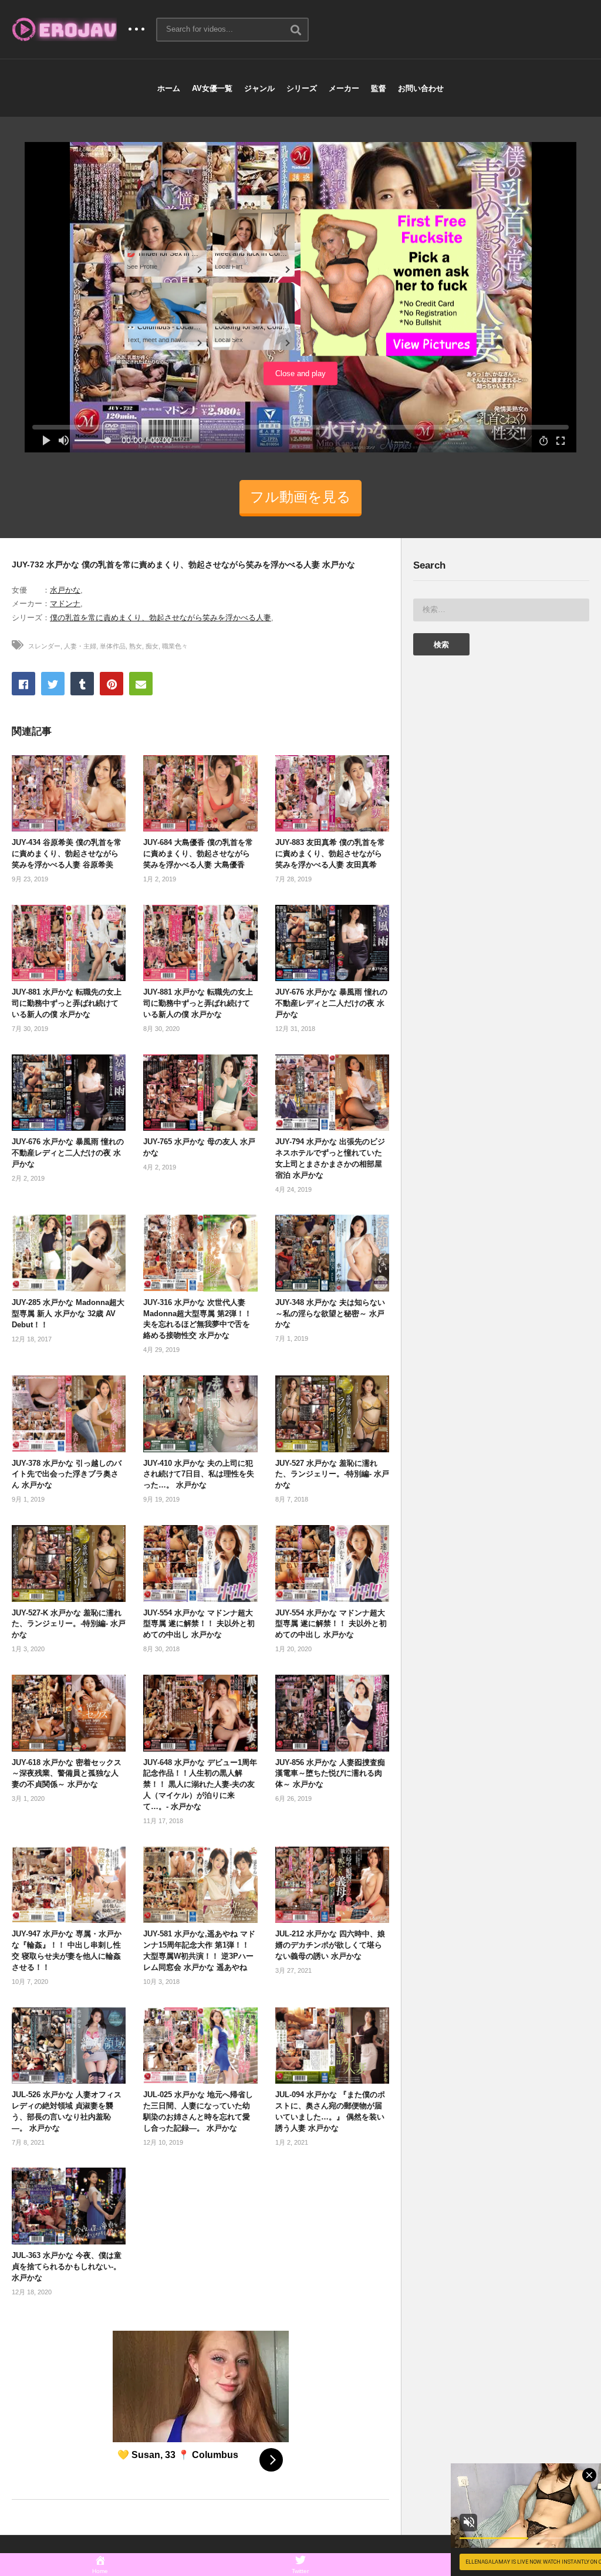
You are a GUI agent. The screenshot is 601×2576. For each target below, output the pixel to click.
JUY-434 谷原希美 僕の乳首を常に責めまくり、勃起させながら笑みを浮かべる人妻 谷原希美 (67, 853)
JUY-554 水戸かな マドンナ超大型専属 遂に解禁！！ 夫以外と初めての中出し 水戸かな (199, 1624)
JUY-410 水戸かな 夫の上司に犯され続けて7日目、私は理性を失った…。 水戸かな (199, 1474)
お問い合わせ (421, 88)
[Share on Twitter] (53, 684)
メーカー (344, 88)
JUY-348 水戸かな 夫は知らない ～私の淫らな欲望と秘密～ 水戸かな (330, 1314)
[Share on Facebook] (23, 684)
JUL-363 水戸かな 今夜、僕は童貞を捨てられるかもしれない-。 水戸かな (67, 2266)
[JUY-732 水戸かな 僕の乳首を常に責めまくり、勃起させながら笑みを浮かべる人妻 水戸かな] (69, 794)
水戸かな (65, 590)
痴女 (152, 646)
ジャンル (259, 88)
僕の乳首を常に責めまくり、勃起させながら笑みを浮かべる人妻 (161, 618)
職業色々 (175, 646)
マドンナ (65, 604)
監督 (379, 88)
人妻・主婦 (80, 646)
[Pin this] (112, 684)
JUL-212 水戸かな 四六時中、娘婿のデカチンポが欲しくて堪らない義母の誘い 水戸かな (330, 1945)
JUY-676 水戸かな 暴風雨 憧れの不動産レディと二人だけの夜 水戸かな (331, 1003)
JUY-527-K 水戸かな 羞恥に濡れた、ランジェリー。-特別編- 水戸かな (69, 1624)
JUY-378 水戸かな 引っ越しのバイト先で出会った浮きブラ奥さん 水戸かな (67, 1474)
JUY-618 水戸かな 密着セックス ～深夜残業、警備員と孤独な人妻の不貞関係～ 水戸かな (67, 1774)
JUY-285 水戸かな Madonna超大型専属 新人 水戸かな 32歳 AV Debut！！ (68, 1314)
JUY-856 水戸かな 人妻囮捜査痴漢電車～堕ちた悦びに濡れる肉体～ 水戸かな (330, 1774)
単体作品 (113, 646)
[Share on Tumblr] (82, 684)
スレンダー (44, 646)
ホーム (169, 88)
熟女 (136, 646)
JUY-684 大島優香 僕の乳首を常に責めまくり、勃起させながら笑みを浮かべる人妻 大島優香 (198, 853)
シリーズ (302, 88)
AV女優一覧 (212, 88)
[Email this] (141, 684)
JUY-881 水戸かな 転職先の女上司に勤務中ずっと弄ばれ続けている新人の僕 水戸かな (67, 1003)
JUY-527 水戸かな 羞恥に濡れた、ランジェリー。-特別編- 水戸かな (332, 1474)
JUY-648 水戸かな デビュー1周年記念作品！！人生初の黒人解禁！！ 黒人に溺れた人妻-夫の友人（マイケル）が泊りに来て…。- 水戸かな (200, 1784)
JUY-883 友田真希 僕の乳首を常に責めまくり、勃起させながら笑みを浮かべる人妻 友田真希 (330, 853)
